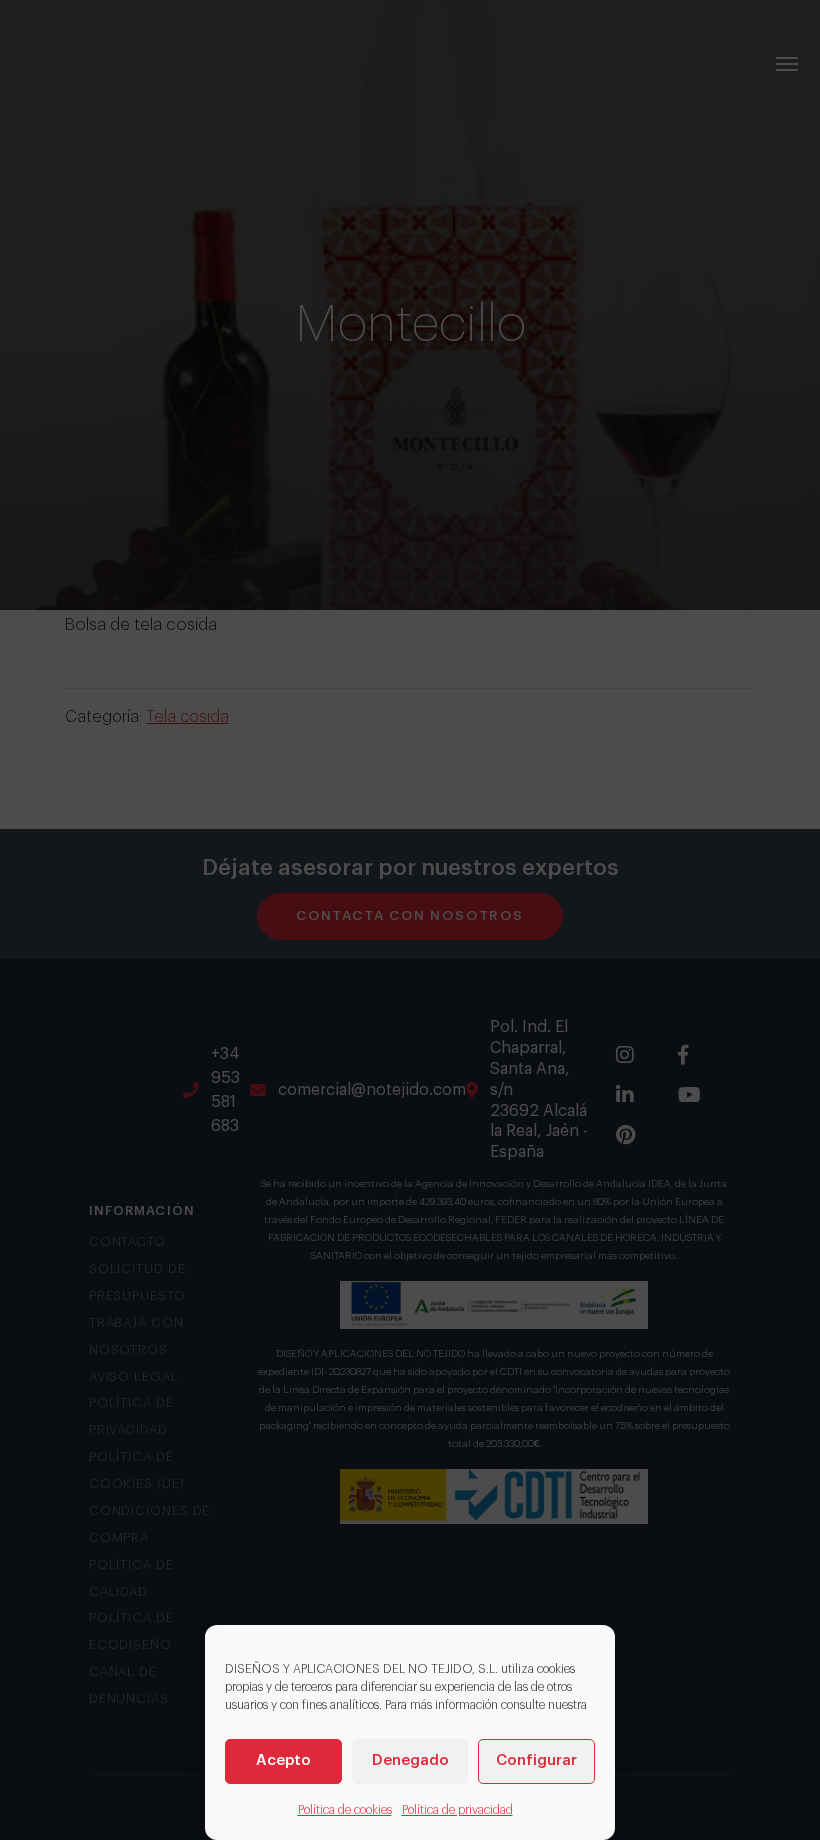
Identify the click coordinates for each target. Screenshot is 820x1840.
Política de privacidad (457, 1810)
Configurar (536, 1760)
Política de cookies (345, 1810)
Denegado (410, 1760)
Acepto (283, 1760)
